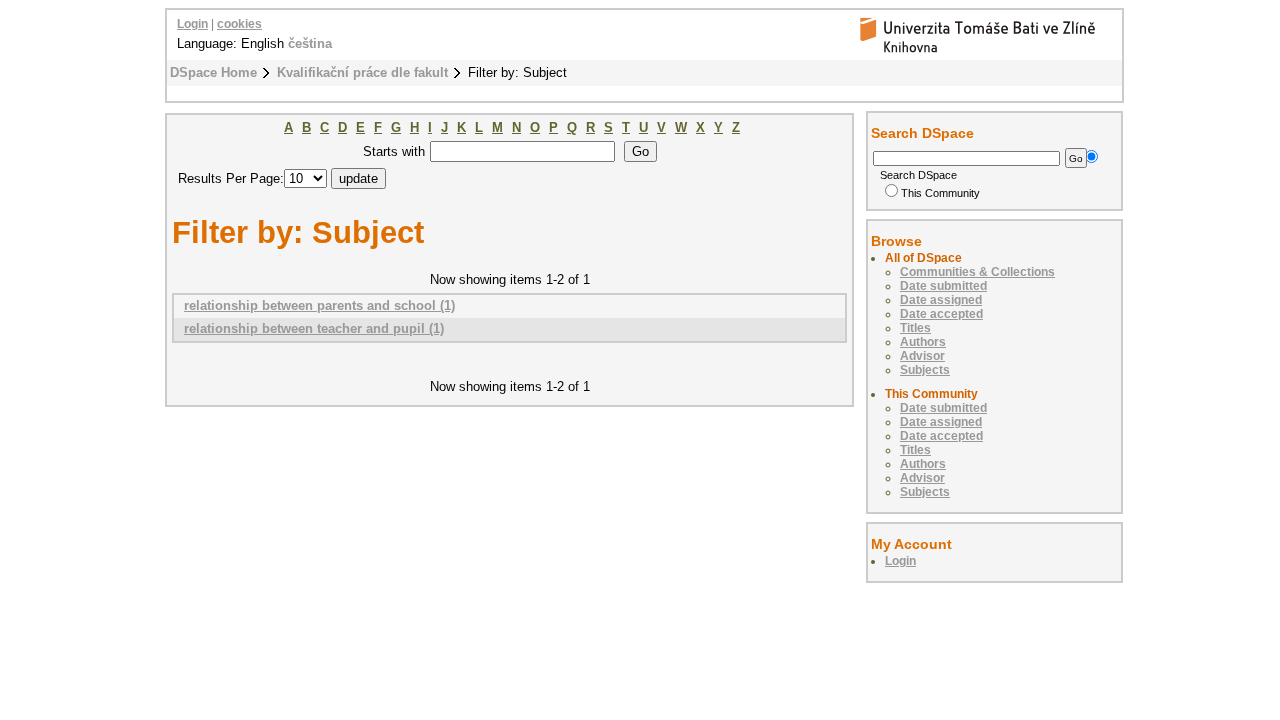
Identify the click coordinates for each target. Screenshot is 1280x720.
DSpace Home (213, 72)
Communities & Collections (977, 272)
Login (192, 24)
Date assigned (941, 300)
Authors (923, 342)
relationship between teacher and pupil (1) (314, 328)
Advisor (922, 356)
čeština (310, 43)
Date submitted (943, 286)
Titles (915, 328)
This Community (940, 193)
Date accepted (941, 314)
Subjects (925, 370)
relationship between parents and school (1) (319, 305)
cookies (239, 24)
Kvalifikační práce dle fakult (362, 72)
